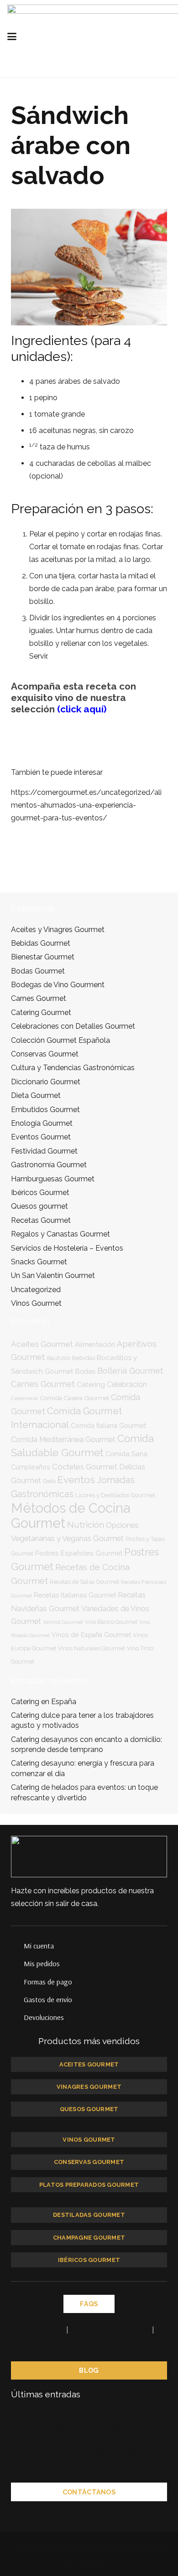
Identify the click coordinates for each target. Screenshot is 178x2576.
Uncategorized (36, 1290)
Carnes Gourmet (39, 998)
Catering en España (44, 1702)
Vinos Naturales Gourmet (92, 1648)
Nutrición (86, 1525)
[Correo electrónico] (52, 2512)
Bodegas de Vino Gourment (58, 985)
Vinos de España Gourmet (91, 1635)
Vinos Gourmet (36, 1303)
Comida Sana (126, 1454)
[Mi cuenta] (17, 1946)
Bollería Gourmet (130, 1371)
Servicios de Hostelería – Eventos (67, 1248)
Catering (91, 1384)
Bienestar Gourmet (43, 957)
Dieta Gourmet (36, 1095)
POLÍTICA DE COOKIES (89, 2342)
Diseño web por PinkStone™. (56, 2548)
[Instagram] (126, 2512)
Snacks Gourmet (39, 1262)
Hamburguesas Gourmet (53, 1179)
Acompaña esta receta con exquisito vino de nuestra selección (73, 698)
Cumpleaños (31, 1467)
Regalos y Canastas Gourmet (60, 1234)
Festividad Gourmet (44, 1151)
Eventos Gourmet (41, 1137)
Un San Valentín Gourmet (53, 1275)
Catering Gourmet (41, 1012)
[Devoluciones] (17, 2017)
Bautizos (58, 1358)
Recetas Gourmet (41, 1220)
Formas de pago (48, 1982)
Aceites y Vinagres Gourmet (58, 930)
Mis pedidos (42, 1963)
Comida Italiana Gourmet (108, 1425)
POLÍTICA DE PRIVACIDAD (110, 2329)
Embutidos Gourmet (45, 1110)
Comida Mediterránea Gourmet (63, 1440)
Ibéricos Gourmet (40, 1193)
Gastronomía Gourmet (49, 1165)
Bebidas (83, 1358)
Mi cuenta (39, 1946)
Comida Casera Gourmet (74, 1398)
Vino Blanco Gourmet (111, 1622)
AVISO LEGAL (44, 2329)
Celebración (127, 1384)
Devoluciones (44, 2017)
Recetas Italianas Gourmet (75, 1595)
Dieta (49, 1481)
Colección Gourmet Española (60, 1040)
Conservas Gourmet (45, 1054)
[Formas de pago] (17, 1982)
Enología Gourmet (42, 1123)
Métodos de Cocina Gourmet (71, 1515)
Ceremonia (24, 1398)
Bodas (85, 1371)
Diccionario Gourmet (46, 1082)
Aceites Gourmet (42, 1344)
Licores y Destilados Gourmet (115, 1495)
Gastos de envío (48, 1999)
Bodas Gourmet (38, 971)
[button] (45, 36)
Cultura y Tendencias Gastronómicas (73, 1068)
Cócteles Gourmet (85, 1467)
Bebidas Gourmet (41, 943)
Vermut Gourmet (63, 1622)
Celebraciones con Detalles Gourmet (73, 1026)
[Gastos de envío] (17, 1999)
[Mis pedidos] (17, 1963)
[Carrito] (167, 36)
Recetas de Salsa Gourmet (84, 1582)
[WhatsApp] (107, 2512)
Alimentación (95, 1344)
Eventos (76, 1480)
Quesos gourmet (39, 1206)
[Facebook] (71, 2512)
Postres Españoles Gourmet (79, 1553)
